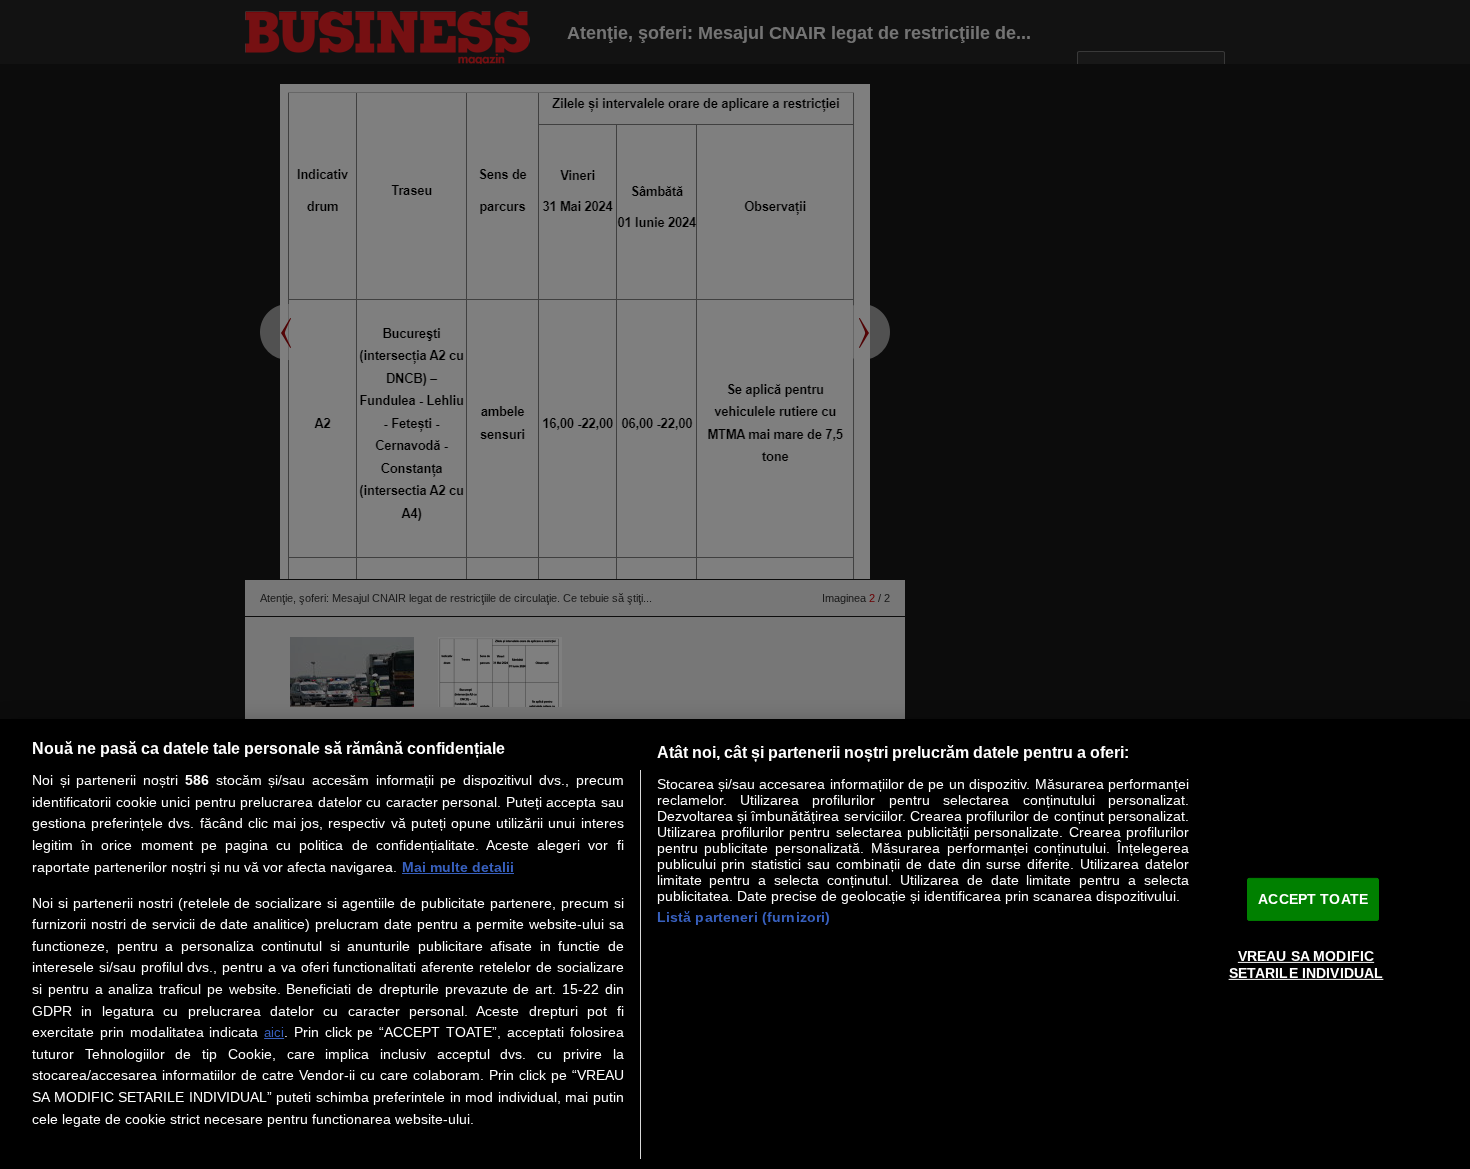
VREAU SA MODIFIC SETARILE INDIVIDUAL (1306, 964)
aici (274, 1032)
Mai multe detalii (458, 867)
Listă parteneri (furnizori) (744, 917)
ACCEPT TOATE (1313, 899)
